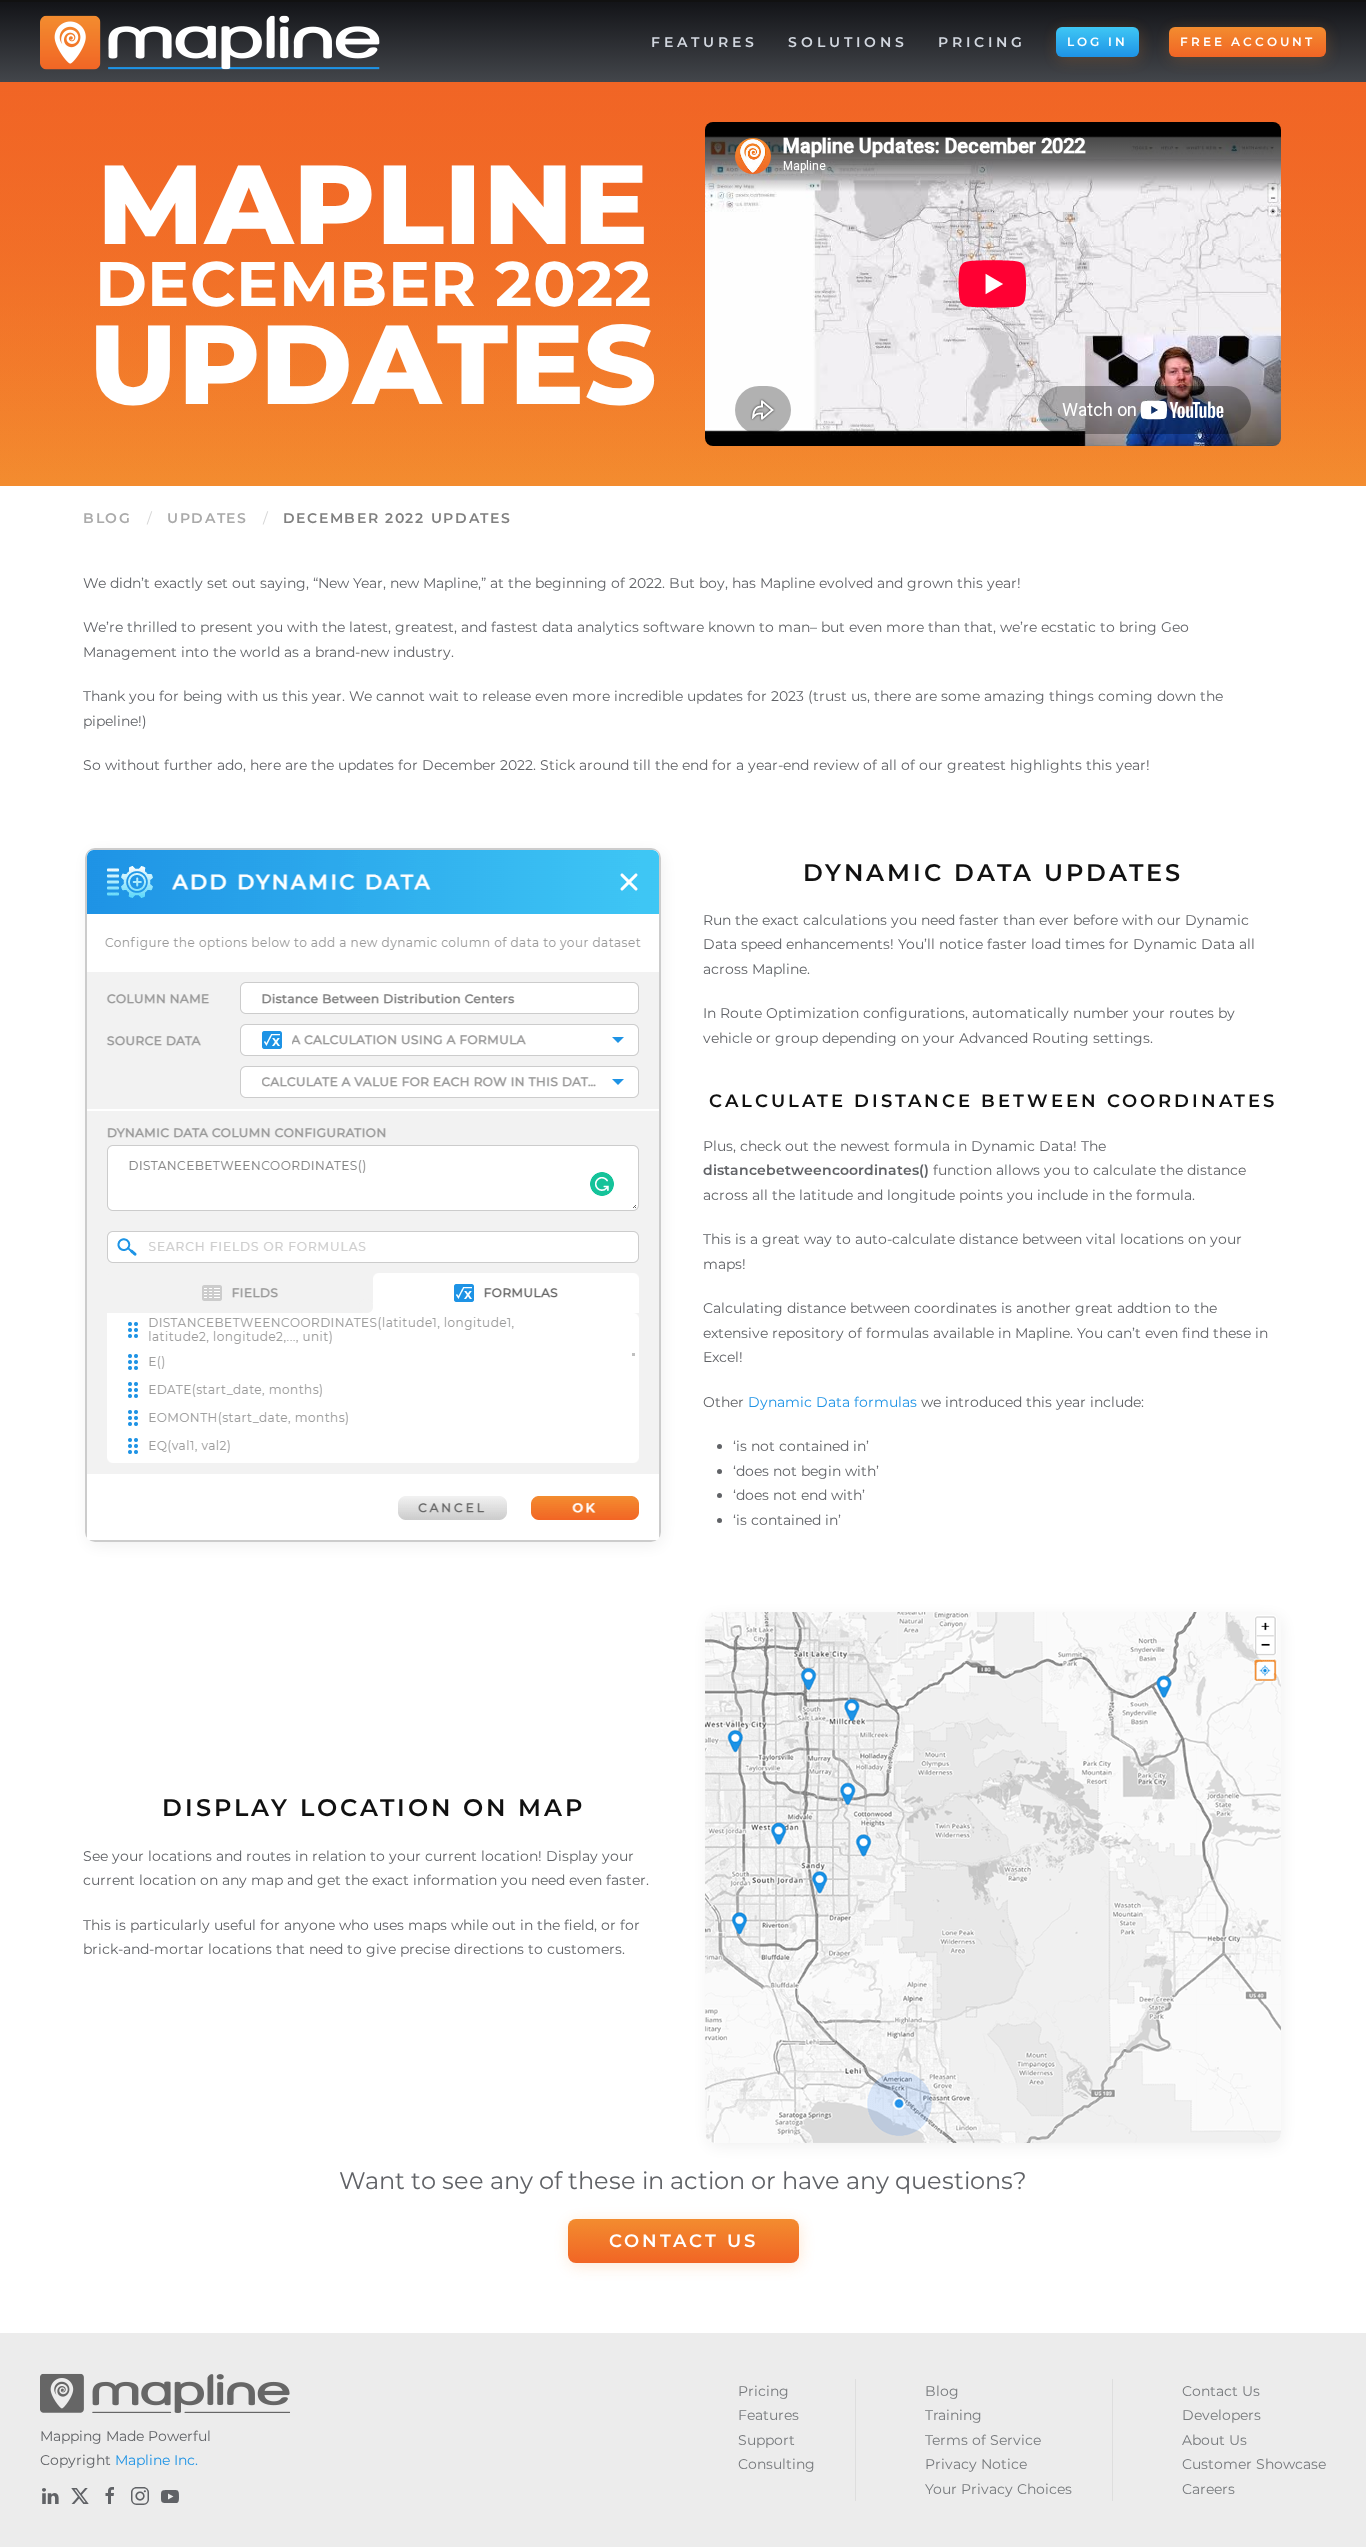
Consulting (776, 2464)
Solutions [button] (848, 42)
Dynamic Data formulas (832, 1402)
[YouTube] (170, 2496)
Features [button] (704, 42)
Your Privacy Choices (998, 2489)
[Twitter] (80, 2496)
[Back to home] (210, 42)
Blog (107, 518)
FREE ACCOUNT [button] (1247, 41)
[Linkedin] (50, 2496)
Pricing (982, 42)
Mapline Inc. (156, 2460)
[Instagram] (140, 2496)
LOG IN (1097, 41)
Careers (1208, 2489)
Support (766, 2440)
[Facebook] (110, 2496)
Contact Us (683, 2241)
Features (768, 2415)
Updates (207, 518)
